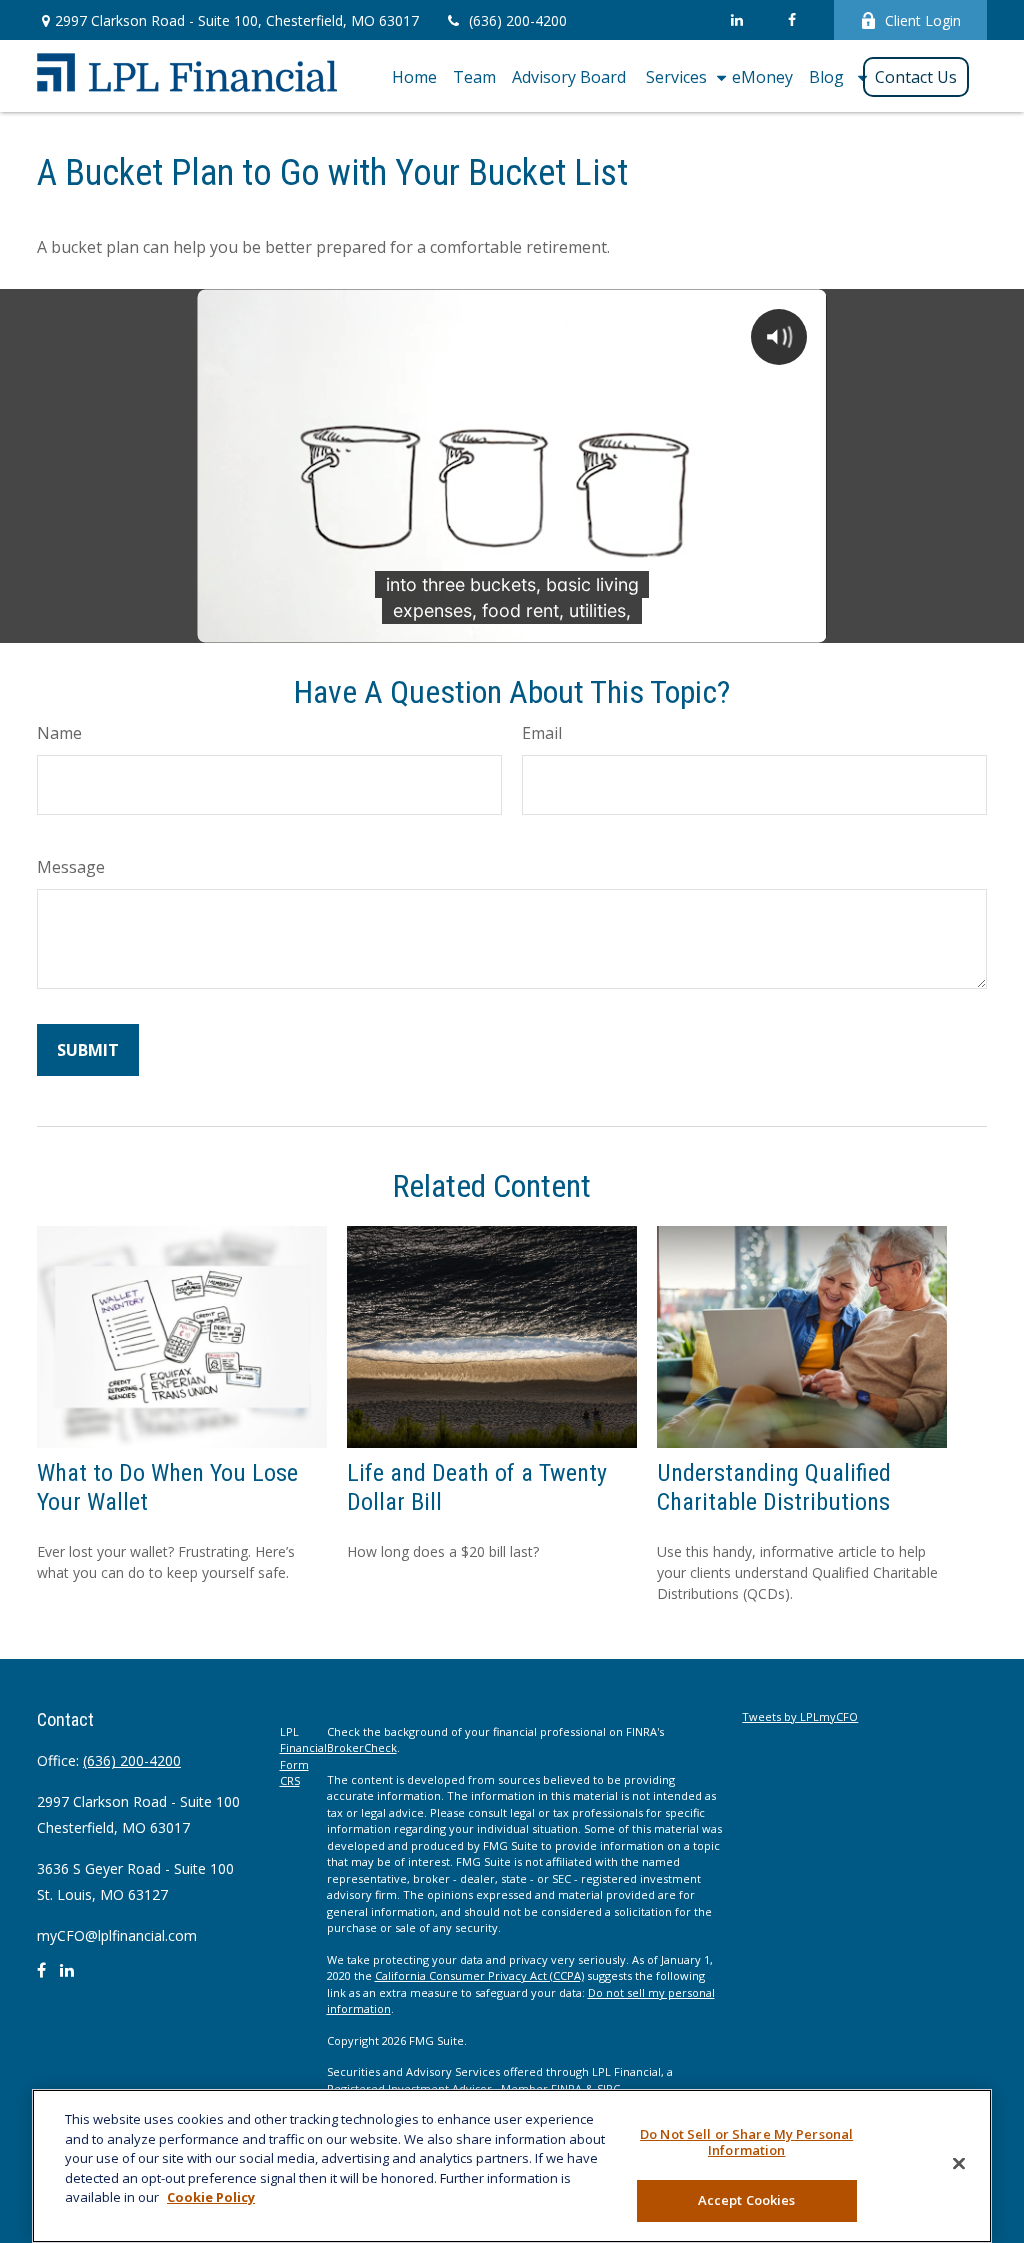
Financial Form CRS (303, 1764)
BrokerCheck (362, 1747)
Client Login (923, 20)
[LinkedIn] (736, 20)
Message (71, 867)
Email (542, 733)
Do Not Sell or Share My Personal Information (746, 2142)
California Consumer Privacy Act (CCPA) (479, 1975)
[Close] (959, 2164)
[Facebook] (791, 20)
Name (59, 733)
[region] (512, 2166)
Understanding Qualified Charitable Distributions (774, 1487)
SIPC (608, 2088)
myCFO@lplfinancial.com (117, 1935)
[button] (414, 76)
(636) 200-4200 (518, 20)
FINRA (566, 2088)
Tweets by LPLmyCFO (800, 1716)
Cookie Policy (211, 2197)
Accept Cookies (747, 2200)
